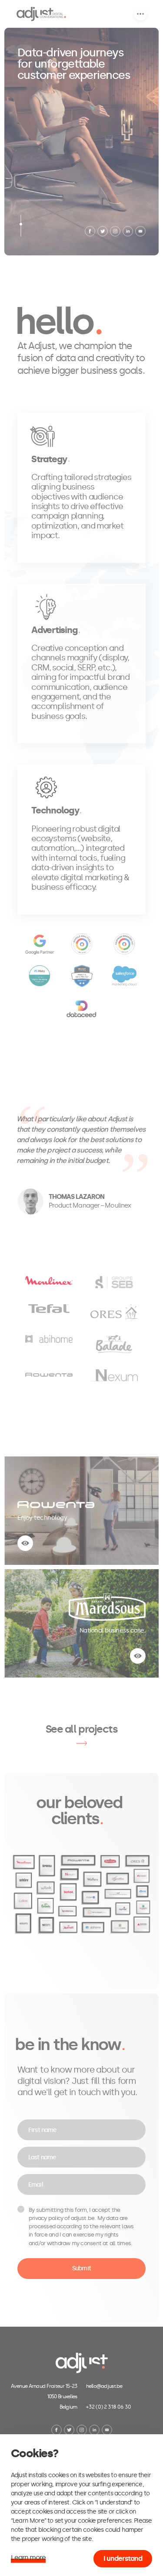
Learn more (28, 2558)
